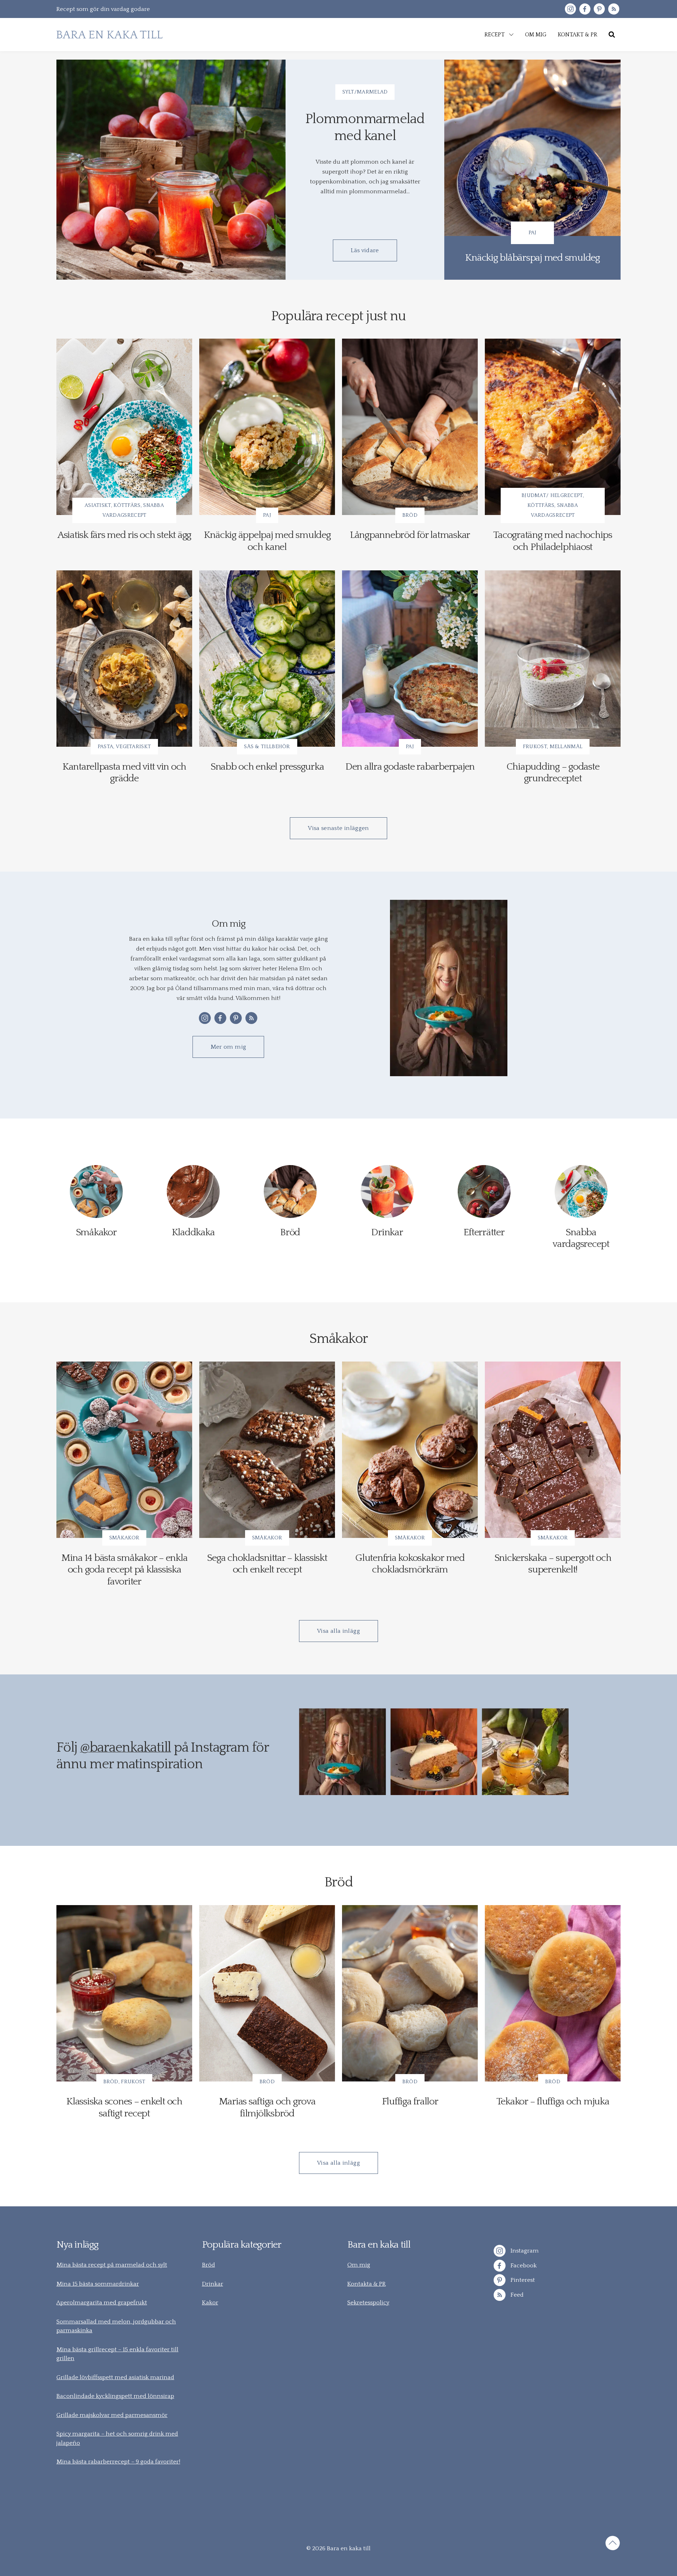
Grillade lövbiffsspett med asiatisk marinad (115, 2377)
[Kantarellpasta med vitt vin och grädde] (124, 659)
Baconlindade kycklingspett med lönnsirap (115, 2396)
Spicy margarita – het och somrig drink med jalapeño (117, 2438)
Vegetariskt (133, 747)
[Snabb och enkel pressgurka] (267, 659)
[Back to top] (613, 2544)
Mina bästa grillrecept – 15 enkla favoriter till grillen (117, 2354)
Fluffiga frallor (410, 2101)
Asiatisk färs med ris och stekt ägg (124, 535)
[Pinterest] (599, 9)
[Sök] (612, 35)
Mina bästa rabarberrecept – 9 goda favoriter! (118, 2462)
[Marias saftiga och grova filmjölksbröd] (267, 1993)
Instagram (524, 2251)
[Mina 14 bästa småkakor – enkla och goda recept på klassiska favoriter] (124, 1450)
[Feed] (614, 9)
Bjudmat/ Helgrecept (552, 495)
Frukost (535, 747)
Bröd (410, 515)
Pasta (106, 747)
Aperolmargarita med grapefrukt (102, 2303)
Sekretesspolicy (368, 2303)
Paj (533, 233)
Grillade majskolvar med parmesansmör (112, 2415)
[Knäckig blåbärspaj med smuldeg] (532, 170)
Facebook (523, 2266)
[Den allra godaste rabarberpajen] (410, 659)
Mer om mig (228, 1047)
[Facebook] (585, 9)
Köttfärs (127, 505)
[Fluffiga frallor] (410, 1993)
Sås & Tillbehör (267, 747)
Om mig (359, 2265)
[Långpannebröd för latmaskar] (410, 427)
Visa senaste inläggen (338, 828)
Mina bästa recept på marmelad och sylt (112, 2265)
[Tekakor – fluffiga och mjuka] (553, 1993)
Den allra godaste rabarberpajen (410, 767)
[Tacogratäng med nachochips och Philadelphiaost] (553, 427)
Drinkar (213, 2284)
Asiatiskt (98, 505)
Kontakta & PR (367, 2284)
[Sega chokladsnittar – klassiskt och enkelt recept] (267, 1450)
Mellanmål (566, 747)
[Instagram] (570, 9)
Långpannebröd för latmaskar (410, 535)
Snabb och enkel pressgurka (267, 767)
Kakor (210, 2303)
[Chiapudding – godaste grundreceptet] (553, 659)
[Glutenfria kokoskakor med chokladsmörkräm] (410, 1450)
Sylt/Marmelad (365, 92)
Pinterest (522, 2280)
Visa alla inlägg (338, 1631)
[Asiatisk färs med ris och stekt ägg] (124, 427)
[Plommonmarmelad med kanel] (171, 170)
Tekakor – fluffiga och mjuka (553, 2101)
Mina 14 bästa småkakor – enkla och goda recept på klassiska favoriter (124, 1570)
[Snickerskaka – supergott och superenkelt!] (553, 1450)
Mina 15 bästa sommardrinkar (98, 2284)
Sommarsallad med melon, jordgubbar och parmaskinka (116, 2326)
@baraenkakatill (126, 1748)
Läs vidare (365, 250)
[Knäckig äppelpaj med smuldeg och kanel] (267, 427)
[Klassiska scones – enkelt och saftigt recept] (124, 1993)
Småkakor (124, 1538)
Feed (516, 2295)
